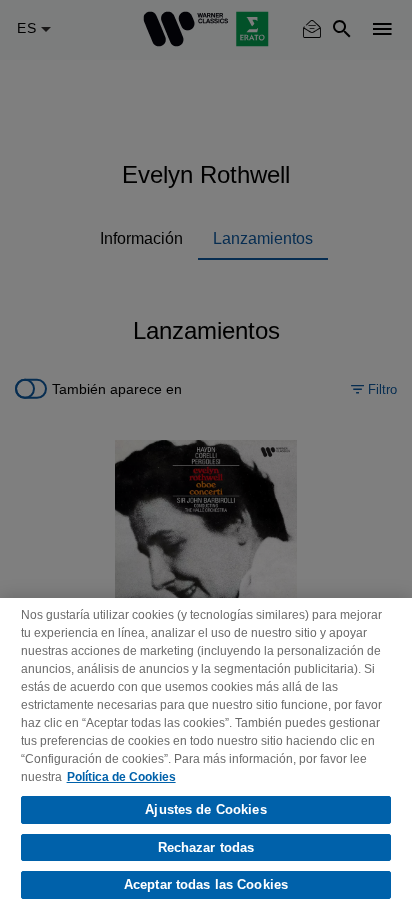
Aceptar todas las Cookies (206, 884)
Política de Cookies (121, 777)
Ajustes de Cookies (205, 809)
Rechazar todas (206, 847)
